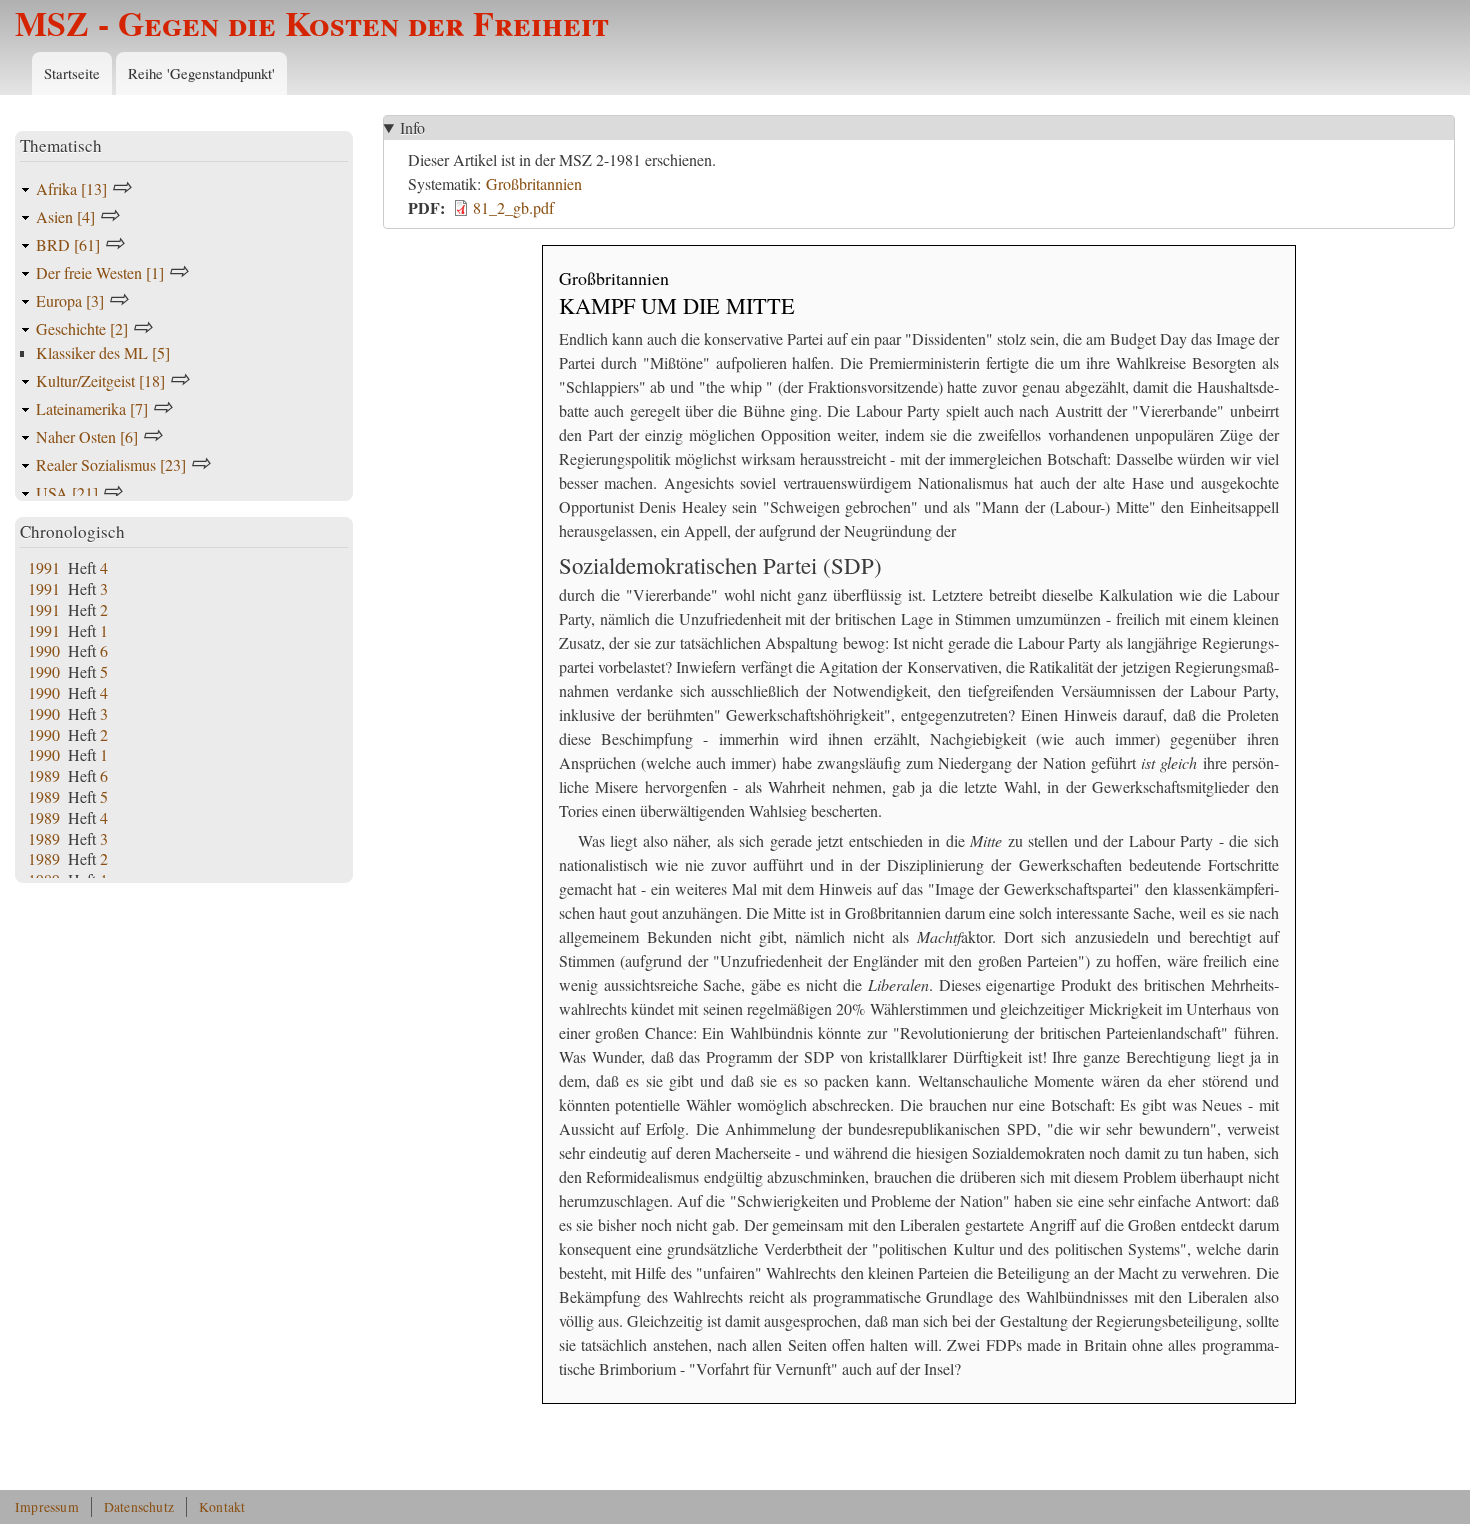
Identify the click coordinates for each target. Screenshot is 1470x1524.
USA (67, 492)
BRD (68, 244)
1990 (44, 650)
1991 (44, 567)
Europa (70, 300)
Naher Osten (87, 436)
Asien (65, 216)
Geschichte (82, 328)
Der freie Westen (100, 272)
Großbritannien (534, 183)
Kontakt (222, 1507)
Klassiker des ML (103, 352)
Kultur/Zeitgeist (100, 380)
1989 (44, 775)
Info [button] (412, 127)
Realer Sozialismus (111, 464)
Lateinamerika (92, 408)
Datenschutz (139, 1507)
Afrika (71, 188)
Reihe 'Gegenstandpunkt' (201, 73)
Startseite (72, 73)
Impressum (47, 1507)
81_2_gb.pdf (513, 207)
